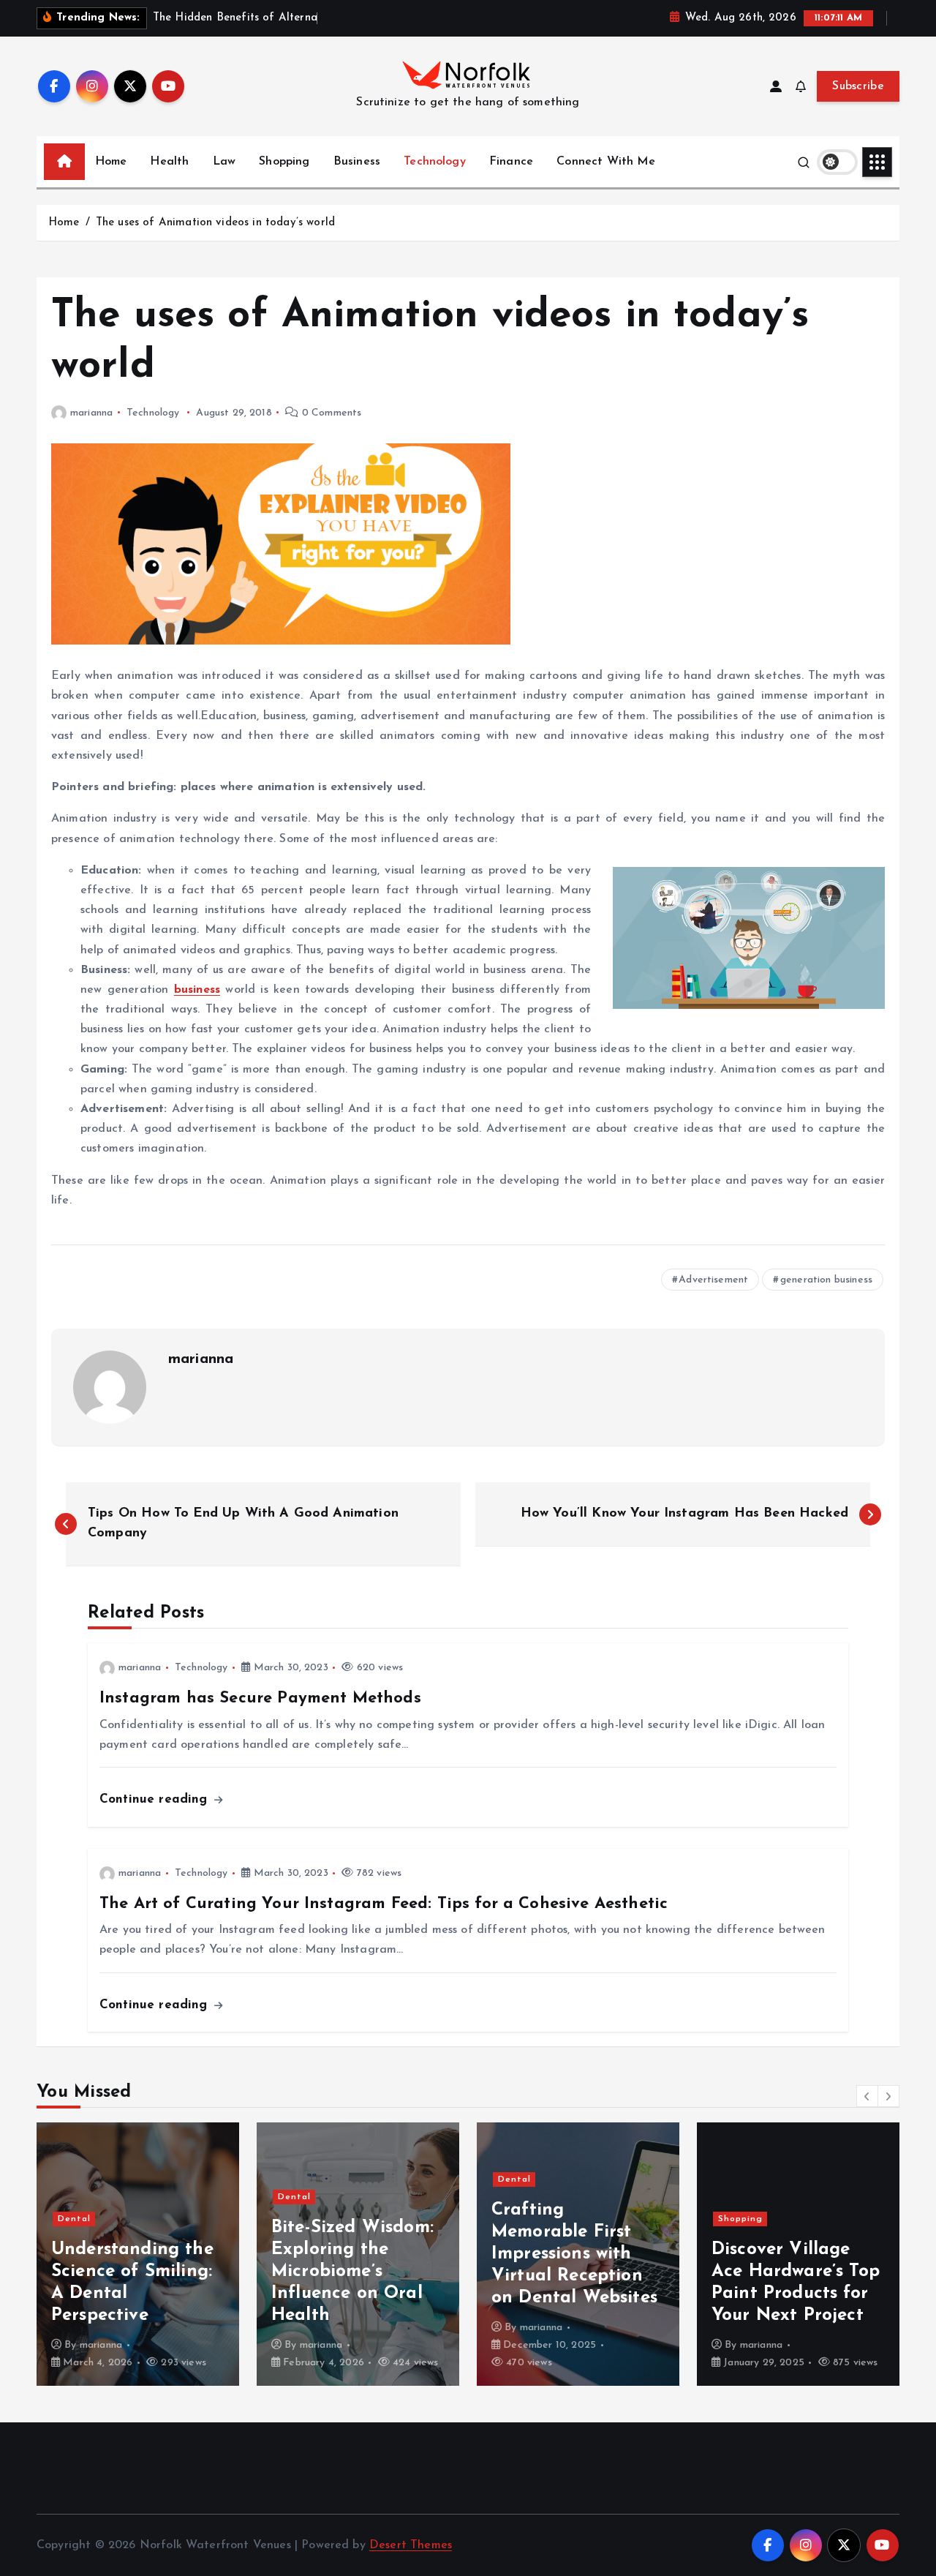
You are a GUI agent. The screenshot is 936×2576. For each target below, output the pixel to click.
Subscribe (858, 86)
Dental (74, 2219)
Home (111, 162)
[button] (867, 2096)
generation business (826, 1280)
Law (224, 162)
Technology (435, 162)
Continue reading (156, 1799)
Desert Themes (411, 2545)
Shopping (284, 162)
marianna (91, 413)
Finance (511, 162)
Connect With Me (605, 162)
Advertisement (713, 1280)
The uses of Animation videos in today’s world (215, 223)
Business (357, 162)
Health (169, 162)
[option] (138, 2254)
